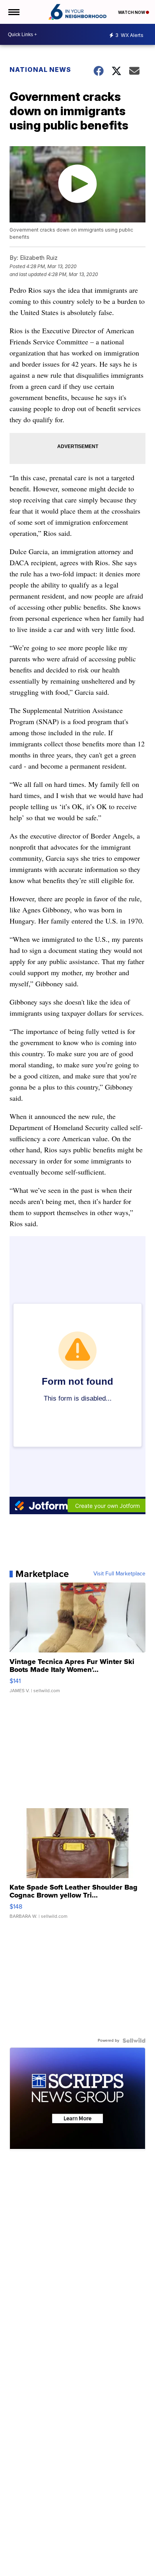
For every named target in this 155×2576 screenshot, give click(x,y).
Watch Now (132, 12)
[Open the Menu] (13, 12)
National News (40, 70)
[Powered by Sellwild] (134, 2041)
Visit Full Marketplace (119, 1574)
